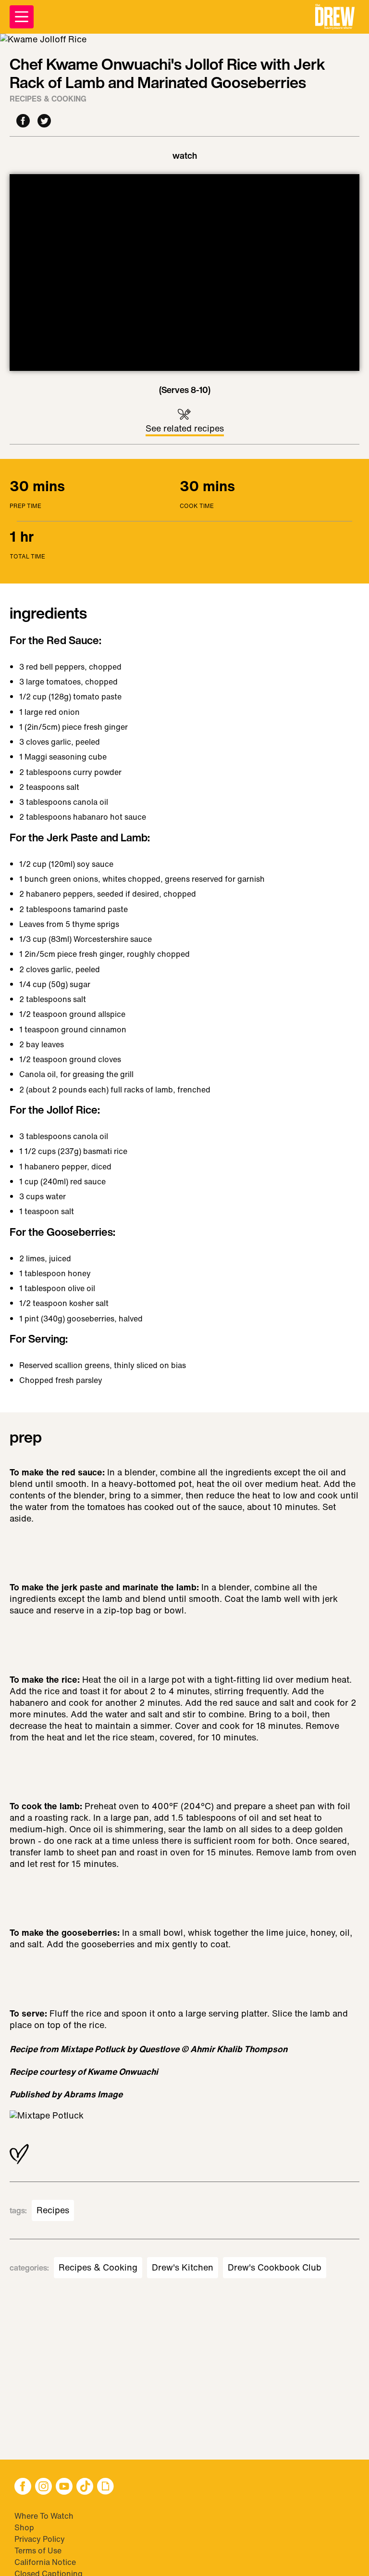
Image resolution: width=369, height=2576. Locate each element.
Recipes (53, 2210)
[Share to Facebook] (23, 121)
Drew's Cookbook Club (275, 2268)
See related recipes (185, 428)
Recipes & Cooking (48, 99)
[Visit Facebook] (23, 2487)
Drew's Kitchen (183, 2268)
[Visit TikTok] (85, 2487)
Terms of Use (38, 2551)
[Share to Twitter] (44, 121)
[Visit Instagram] (43, 2487)
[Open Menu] (22, 17)
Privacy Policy (40, 2539)
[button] (335, 17)
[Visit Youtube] (64, 2487)
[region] (184, 273)
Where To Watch (44, 2516)
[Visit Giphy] (105, 2487)
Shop (24, 2527)
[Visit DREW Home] (335, 17)
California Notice (45, 2562)
